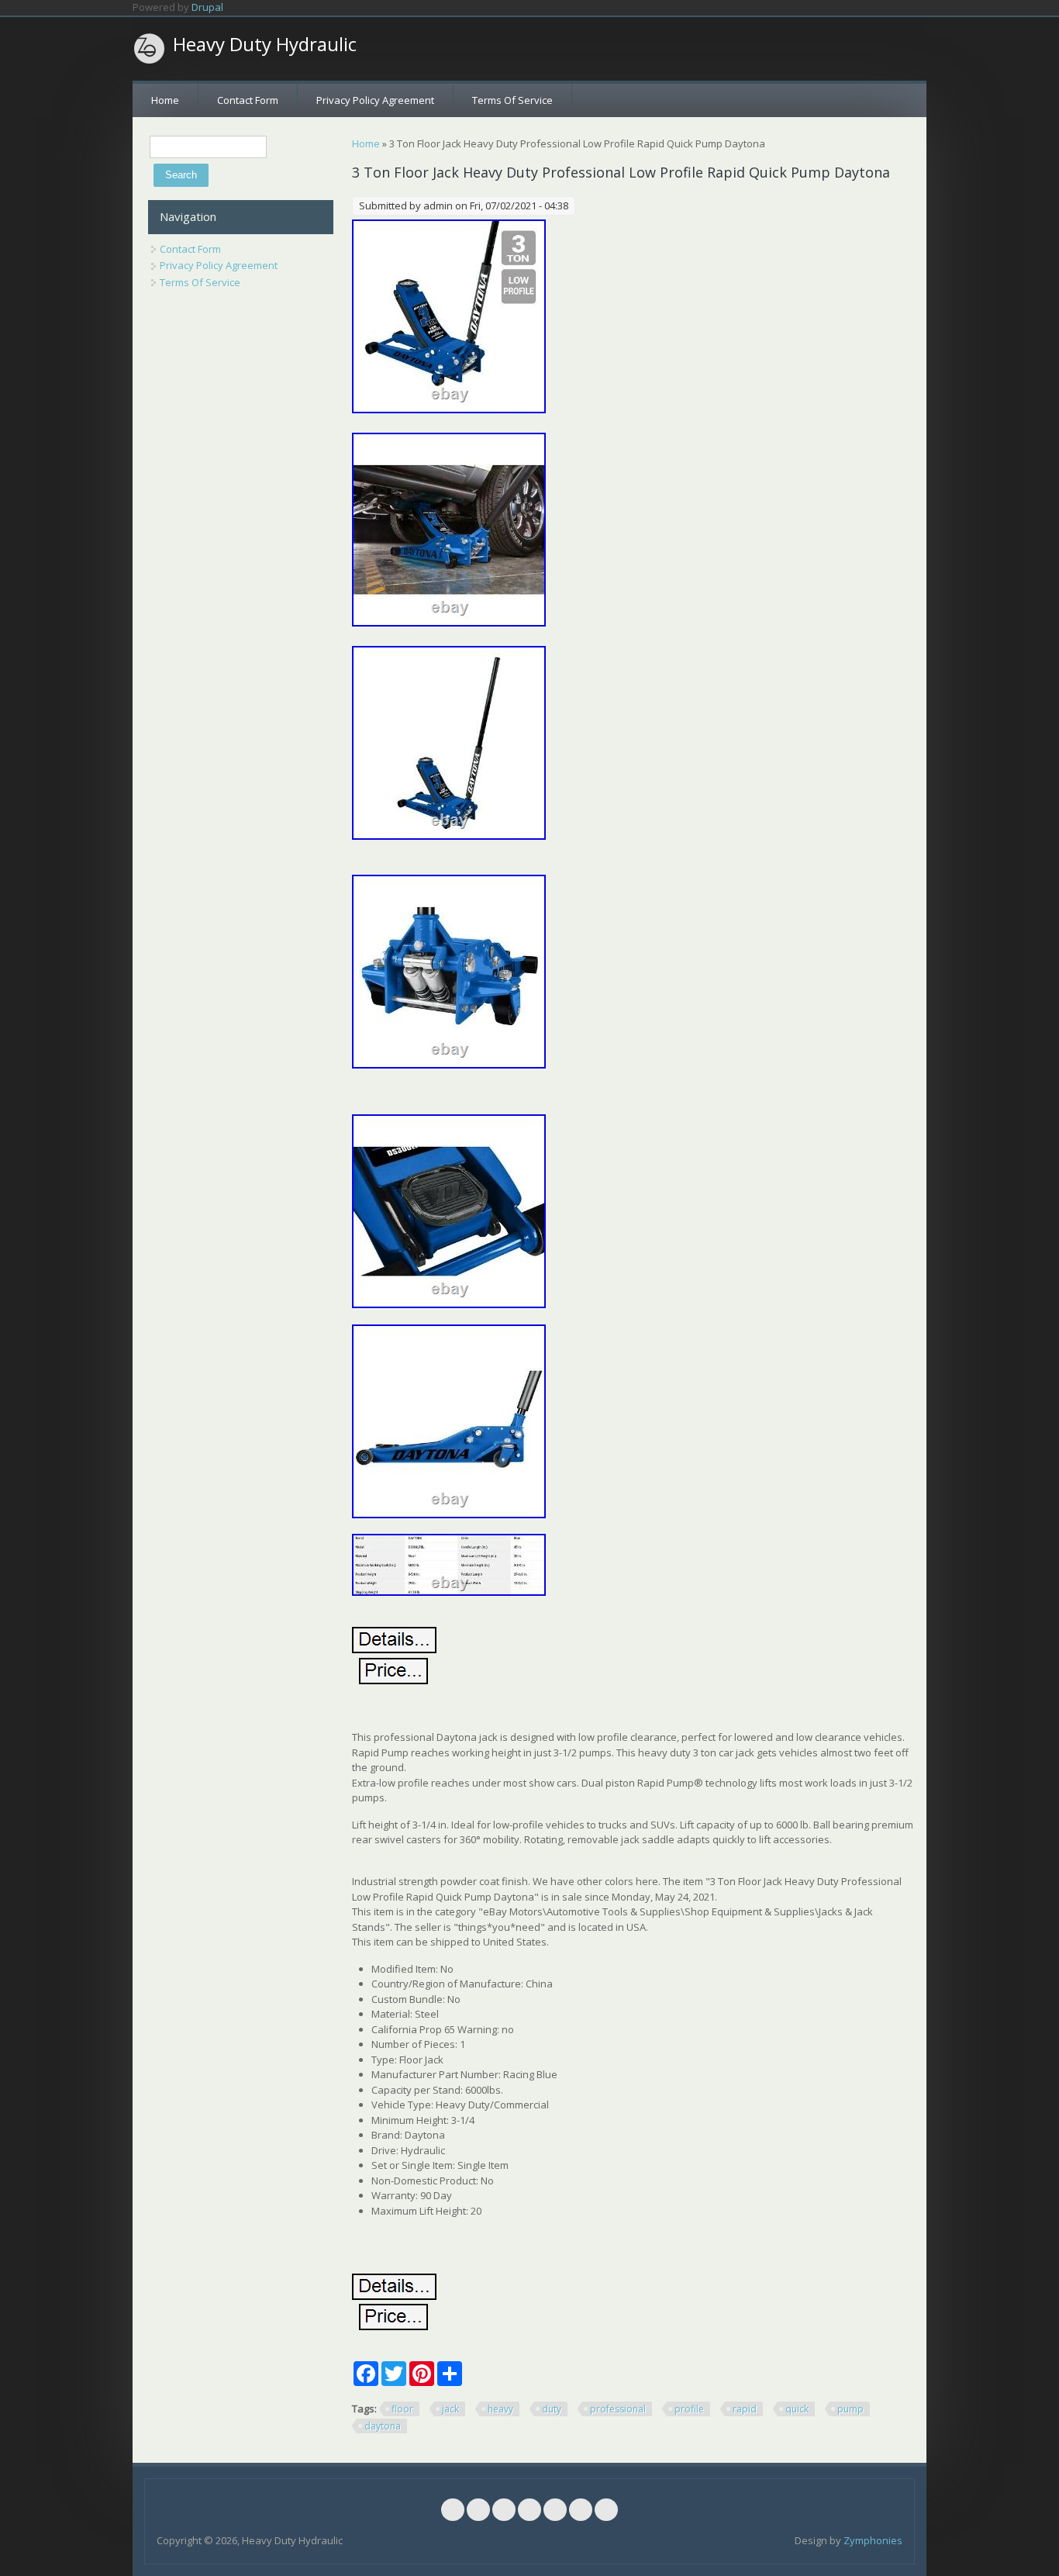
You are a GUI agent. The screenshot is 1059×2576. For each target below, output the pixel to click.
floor (402, 2409)
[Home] (150, 49)
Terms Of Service (512, 100)
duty (552, 2409)
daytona (383, 2426)
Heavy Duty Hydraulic (265, 44)
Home (165, 100)
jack (450, 2409)
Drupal (207, 7)
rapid (745, 2409)
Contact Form (248, 100)
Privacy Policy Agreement (375, 100)
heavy (500, 2409)
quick (797, 2409)
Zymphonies (873, 2540)
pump (850, 2409)
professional (618, 2409)
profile (689, 2409)
